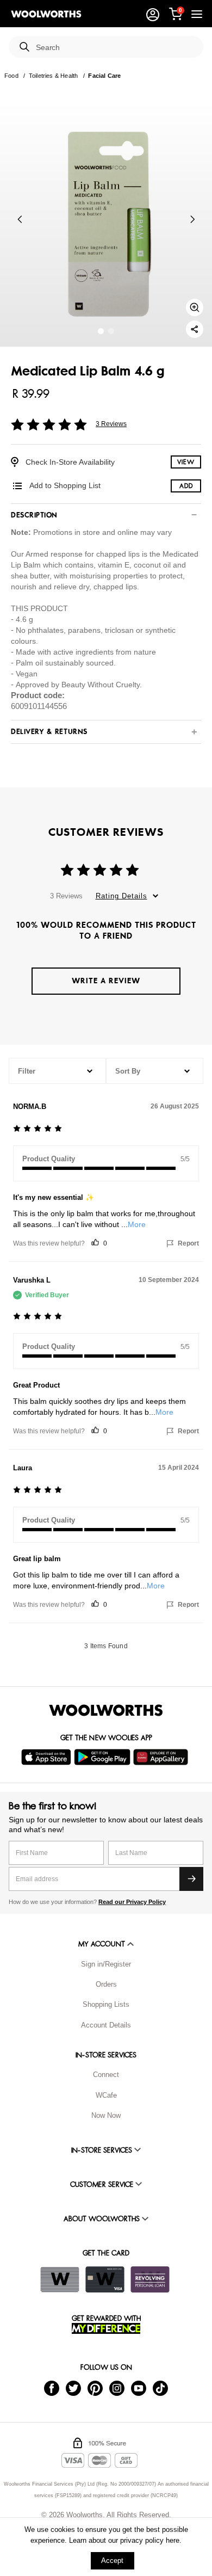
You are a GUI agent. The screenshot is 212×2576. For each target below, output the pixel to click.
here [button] (173, 2540)
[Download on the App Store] (48, 1757)
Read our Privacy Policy (132, 1902)
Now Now (106, 2115)
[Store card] (60, 2279)
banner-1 (111, 331)
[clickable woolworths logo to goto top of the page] (106, 1710)
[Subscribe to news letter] (191, 1879)
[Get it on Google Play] (104, 1757)
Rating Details (121, 896)
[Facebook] (52, 2387)
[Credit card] (105, 2279)
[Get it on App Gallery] (162, 1757)
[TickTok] (160, 2387)
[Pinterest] (95, 2387)
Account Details (106, 2025)
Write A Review (106, 981)
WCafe (106, 2095)
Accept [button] (112, 2560)
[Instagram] (117, 2387)
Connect (106, 2075)
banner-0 (101, 331)
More (137, 1224)
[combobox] (115, 48)
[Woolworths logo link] (46, 14)
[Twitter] (73, 2387)
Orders (106, 1984)
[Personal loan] (150, 2279)
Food (11, 76)
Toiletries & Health (53, 76)
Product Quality (49, 1159)
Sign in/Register (106, 1964)
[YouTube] (139, 2387)
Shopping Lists (106, 2004)
